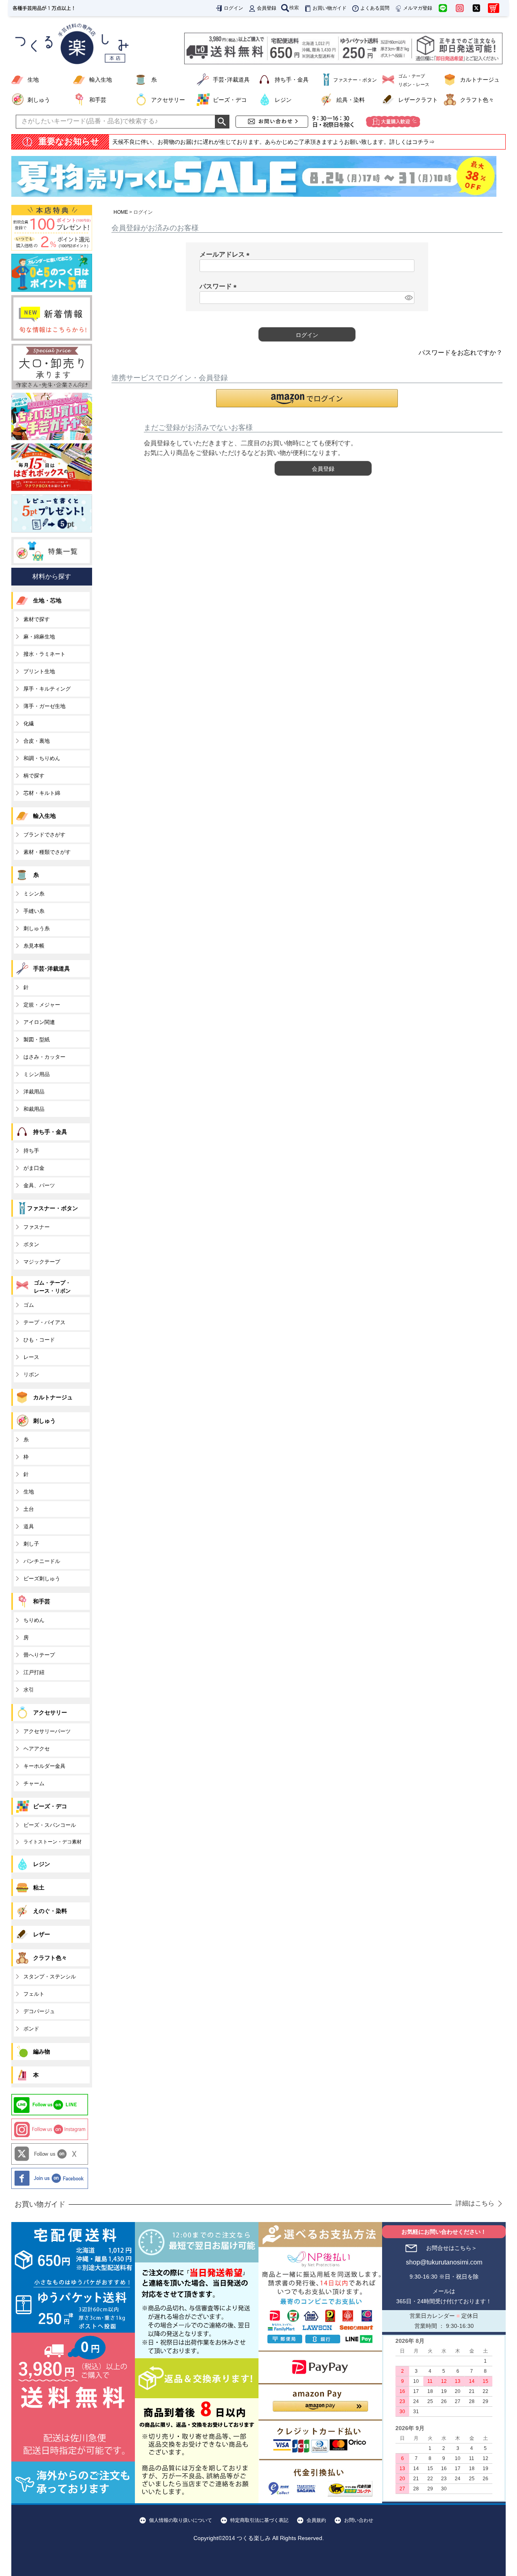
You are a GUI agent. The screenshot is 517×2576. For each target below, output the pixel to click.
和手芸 (98, 100)
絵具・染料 (351, 100)
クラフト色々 (477, 100)
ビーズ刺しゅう (42, 1579)
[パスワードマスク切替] (408, 298)
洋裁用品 (34, 1092)
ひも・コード (39, 1340)
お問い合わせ (359, 2520)
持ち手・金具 (292, 80)
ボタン (31, 1244)
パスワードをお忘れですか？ (460, 353)
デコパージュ (39, 2011)
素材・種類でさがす (47, 852)
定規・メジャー (42, 1005)
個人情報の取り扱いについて (181, 2520)
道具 (29, 1526)
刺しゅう (39, 100)
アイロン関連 (39, 1022)
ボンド (31, 2029)
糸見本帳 (34, 946)
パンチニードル (42, 1561)
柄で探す (34, 776)
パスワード (220, 286)
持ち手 (31, 1151)
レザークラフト (418, 100)
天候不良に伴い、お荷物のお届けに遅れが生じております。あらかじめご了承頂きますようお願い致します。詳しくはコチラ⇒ (273, 142)
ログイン (233, 8)
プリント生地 (39, 671)
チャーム (34, 1783)
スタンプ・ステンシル (50, 1977)
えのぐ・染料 (50, 1911)
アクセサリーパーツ (47, 1731)
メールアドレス (226, 254)
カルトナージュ (480, 80)
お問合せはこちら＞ (452, 2248)
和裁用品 (34, 1109)
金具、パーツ (39, 1185)
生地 (33, 80)
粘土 (39, 1887)
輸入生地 (101, 80)
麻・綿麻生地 (39, 637)
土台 (29, 1509)
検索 (294, 8)
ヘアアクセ (37, 1749)
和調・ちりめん (42, 758)
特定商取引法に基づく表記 (259, 2520)
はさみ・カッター (44, 1057)
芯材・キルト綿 (42, 793)
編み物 (42, 2052)
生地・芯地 (47, 600)
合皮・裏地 (37, 741)
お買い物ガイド (330, 8)
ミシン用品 (37, 1074)
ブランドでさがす (44, 835)
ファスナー (37, 1227)
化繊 (29, 724)
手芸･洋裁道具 (231, 80)
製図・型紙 (37, 1039)
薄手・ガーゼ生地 (44, 706)
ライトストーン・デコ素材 (53, 1842)
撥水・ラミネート (44, 654)
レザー (42, 1934)
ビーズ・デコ (230, 100)
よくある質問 (375, 8)
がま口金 (34, 1168)
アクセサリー (168, 100)
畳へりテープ (39, 1655)
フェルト (34, 1994)
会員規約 (316, 2520)
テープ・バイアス (44, 1322)
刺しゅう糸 (37, 928)
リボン (31, 1374)
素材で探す (37, 619)
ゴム (29, 1305)
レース (31, 1357)
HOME (121, 212)
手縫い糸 (34, 911)
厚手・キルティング (47, 689)
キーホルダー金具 (44, 1766)
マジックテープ (42, 1262)
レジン (283, 100)
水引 (29, 1690)
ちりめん (34, 1620)
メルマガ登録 (418, 8)
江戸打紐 (34, 1672)
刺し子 (31, 1544)
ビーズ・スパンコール (50, 1825)
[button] (307, 398)
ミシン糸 (34, 894)
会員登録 (267, 8)
